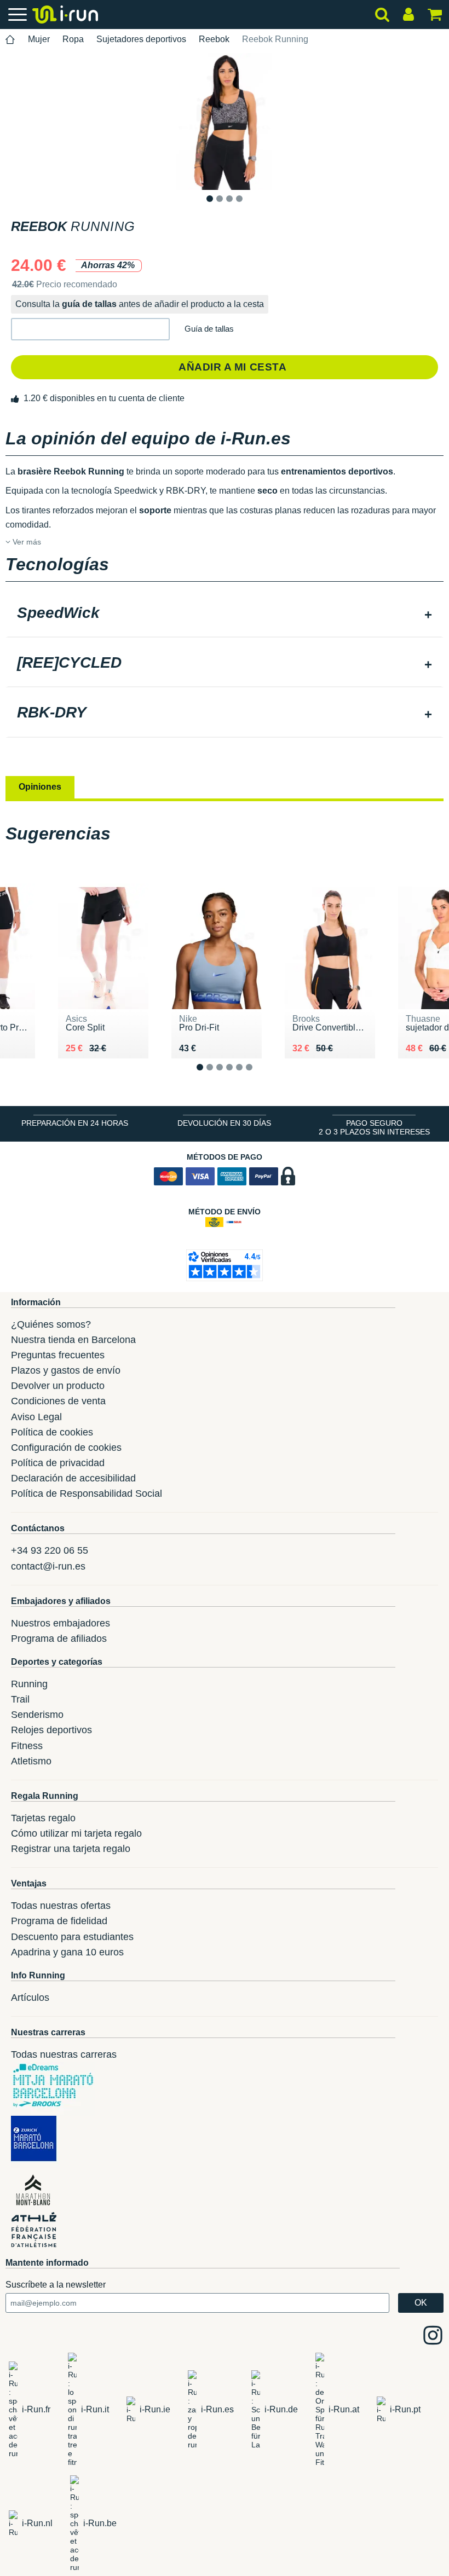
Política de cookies (52, 1432)
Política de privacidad (58, 1463)
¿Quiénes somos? (51, 1324)
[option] (225, 121)
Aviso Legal (36, 1417)
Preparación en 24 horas (75, 1123)
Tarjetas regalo (43, 1818)
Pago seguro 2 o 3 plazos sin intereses (374, 1127)
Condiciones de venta (58, 1401)
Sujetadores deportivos (141, 39)
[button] (90, 329)
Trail (20, 1699)
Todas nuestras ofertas (61, 1906)
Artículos (30, 1998)
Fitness (27, 1746)
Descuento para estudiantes (72, 1937)
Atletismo (31, 1761)
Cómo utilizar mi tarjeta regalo (76, 1833)
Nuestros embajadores (61, 1623)
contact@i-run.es (48, 1566)
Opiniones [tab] (40, 787)
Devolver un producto (58, 1386)
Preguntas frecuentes (58, 1355)
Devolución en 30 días (224, 1123)
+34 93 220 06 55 (50, 1550)
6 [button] (258, 1076)
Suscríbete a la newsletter (56, 2285)
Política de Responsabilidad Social (87, 1493)
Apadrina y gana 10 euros (67, 1952)
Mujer (39, 39)
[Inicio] (10, 40)
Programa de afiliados (59, 1639)
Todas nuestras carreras (64, 2054)
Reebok (214, 39)
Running (29, 1684)
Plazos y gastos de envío (66, 1370)
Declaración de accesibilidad (73, 1478)
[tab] (225, 614)
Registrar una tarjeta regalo (71, 1849)
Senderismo (37, 1715)
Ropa (73, 39)
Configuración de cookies (66, 1448)
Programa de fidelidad (59, 1921)
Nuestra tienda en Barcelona (73, 1340)
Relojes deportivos (51, 1730)
